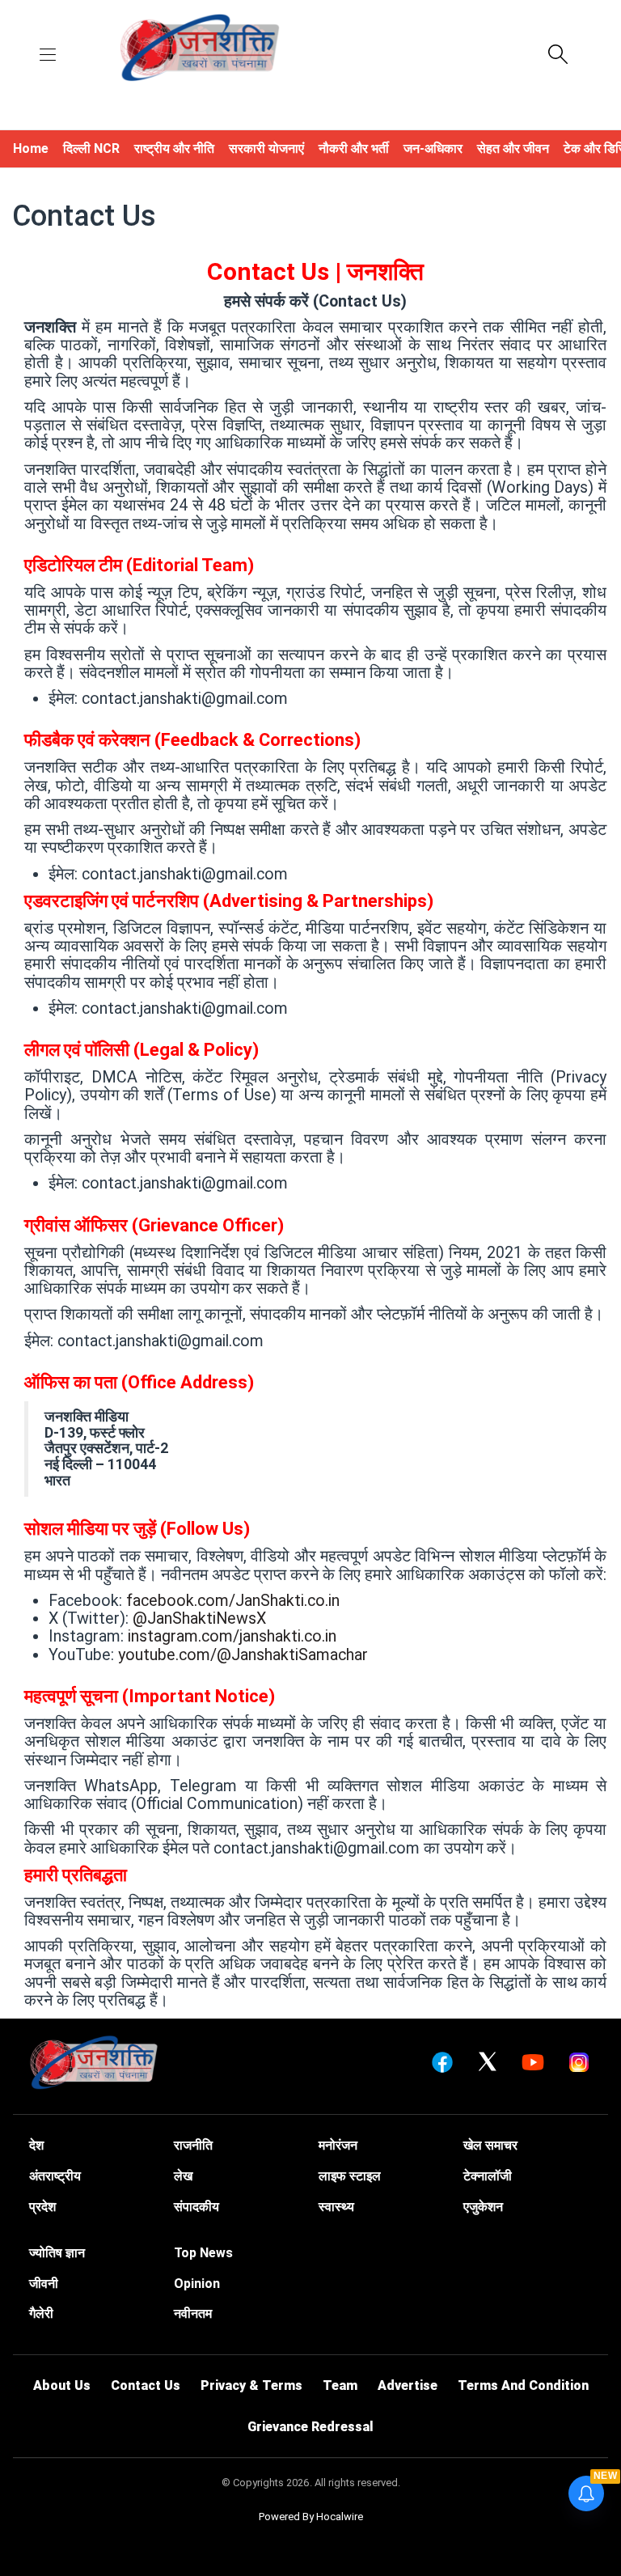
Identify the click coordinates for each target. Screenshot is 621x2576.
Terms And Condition (523, 2385)
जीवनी (44, 2284)
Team (340, 2385)
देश (36, 2145)
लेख (183, 2176)
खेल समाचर (490, 2145)
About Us (62, 2385)
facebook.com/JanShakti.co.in (233, 1601)
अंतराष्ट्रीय (55, 2176)
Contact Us (146, 2385)
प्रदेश (42, 2207)
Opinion (197, 2284)
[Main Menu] (48, 56)
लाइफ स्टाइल (350, 2176)
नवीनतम (193, 2313)
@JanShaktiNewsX (199, 1618)
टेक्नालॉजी (488, 2176)
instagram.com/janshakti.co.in (232, 1636)
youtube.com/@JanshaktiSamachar (243, 1655)
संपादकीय (196, 2207)
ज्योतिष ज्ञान (57, 2253)
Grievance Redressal (310, 2427)
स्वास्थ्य (336, 2207)
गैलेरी (41, 2313)
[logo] (200, 49)
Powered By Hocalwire (311, 2517)
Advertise (408, 2385)
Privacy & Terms (251, 2385)
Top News (203, 2253)
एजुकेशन (483, 2207)
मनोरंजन (338, 2145)
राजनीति (193, 2145)
